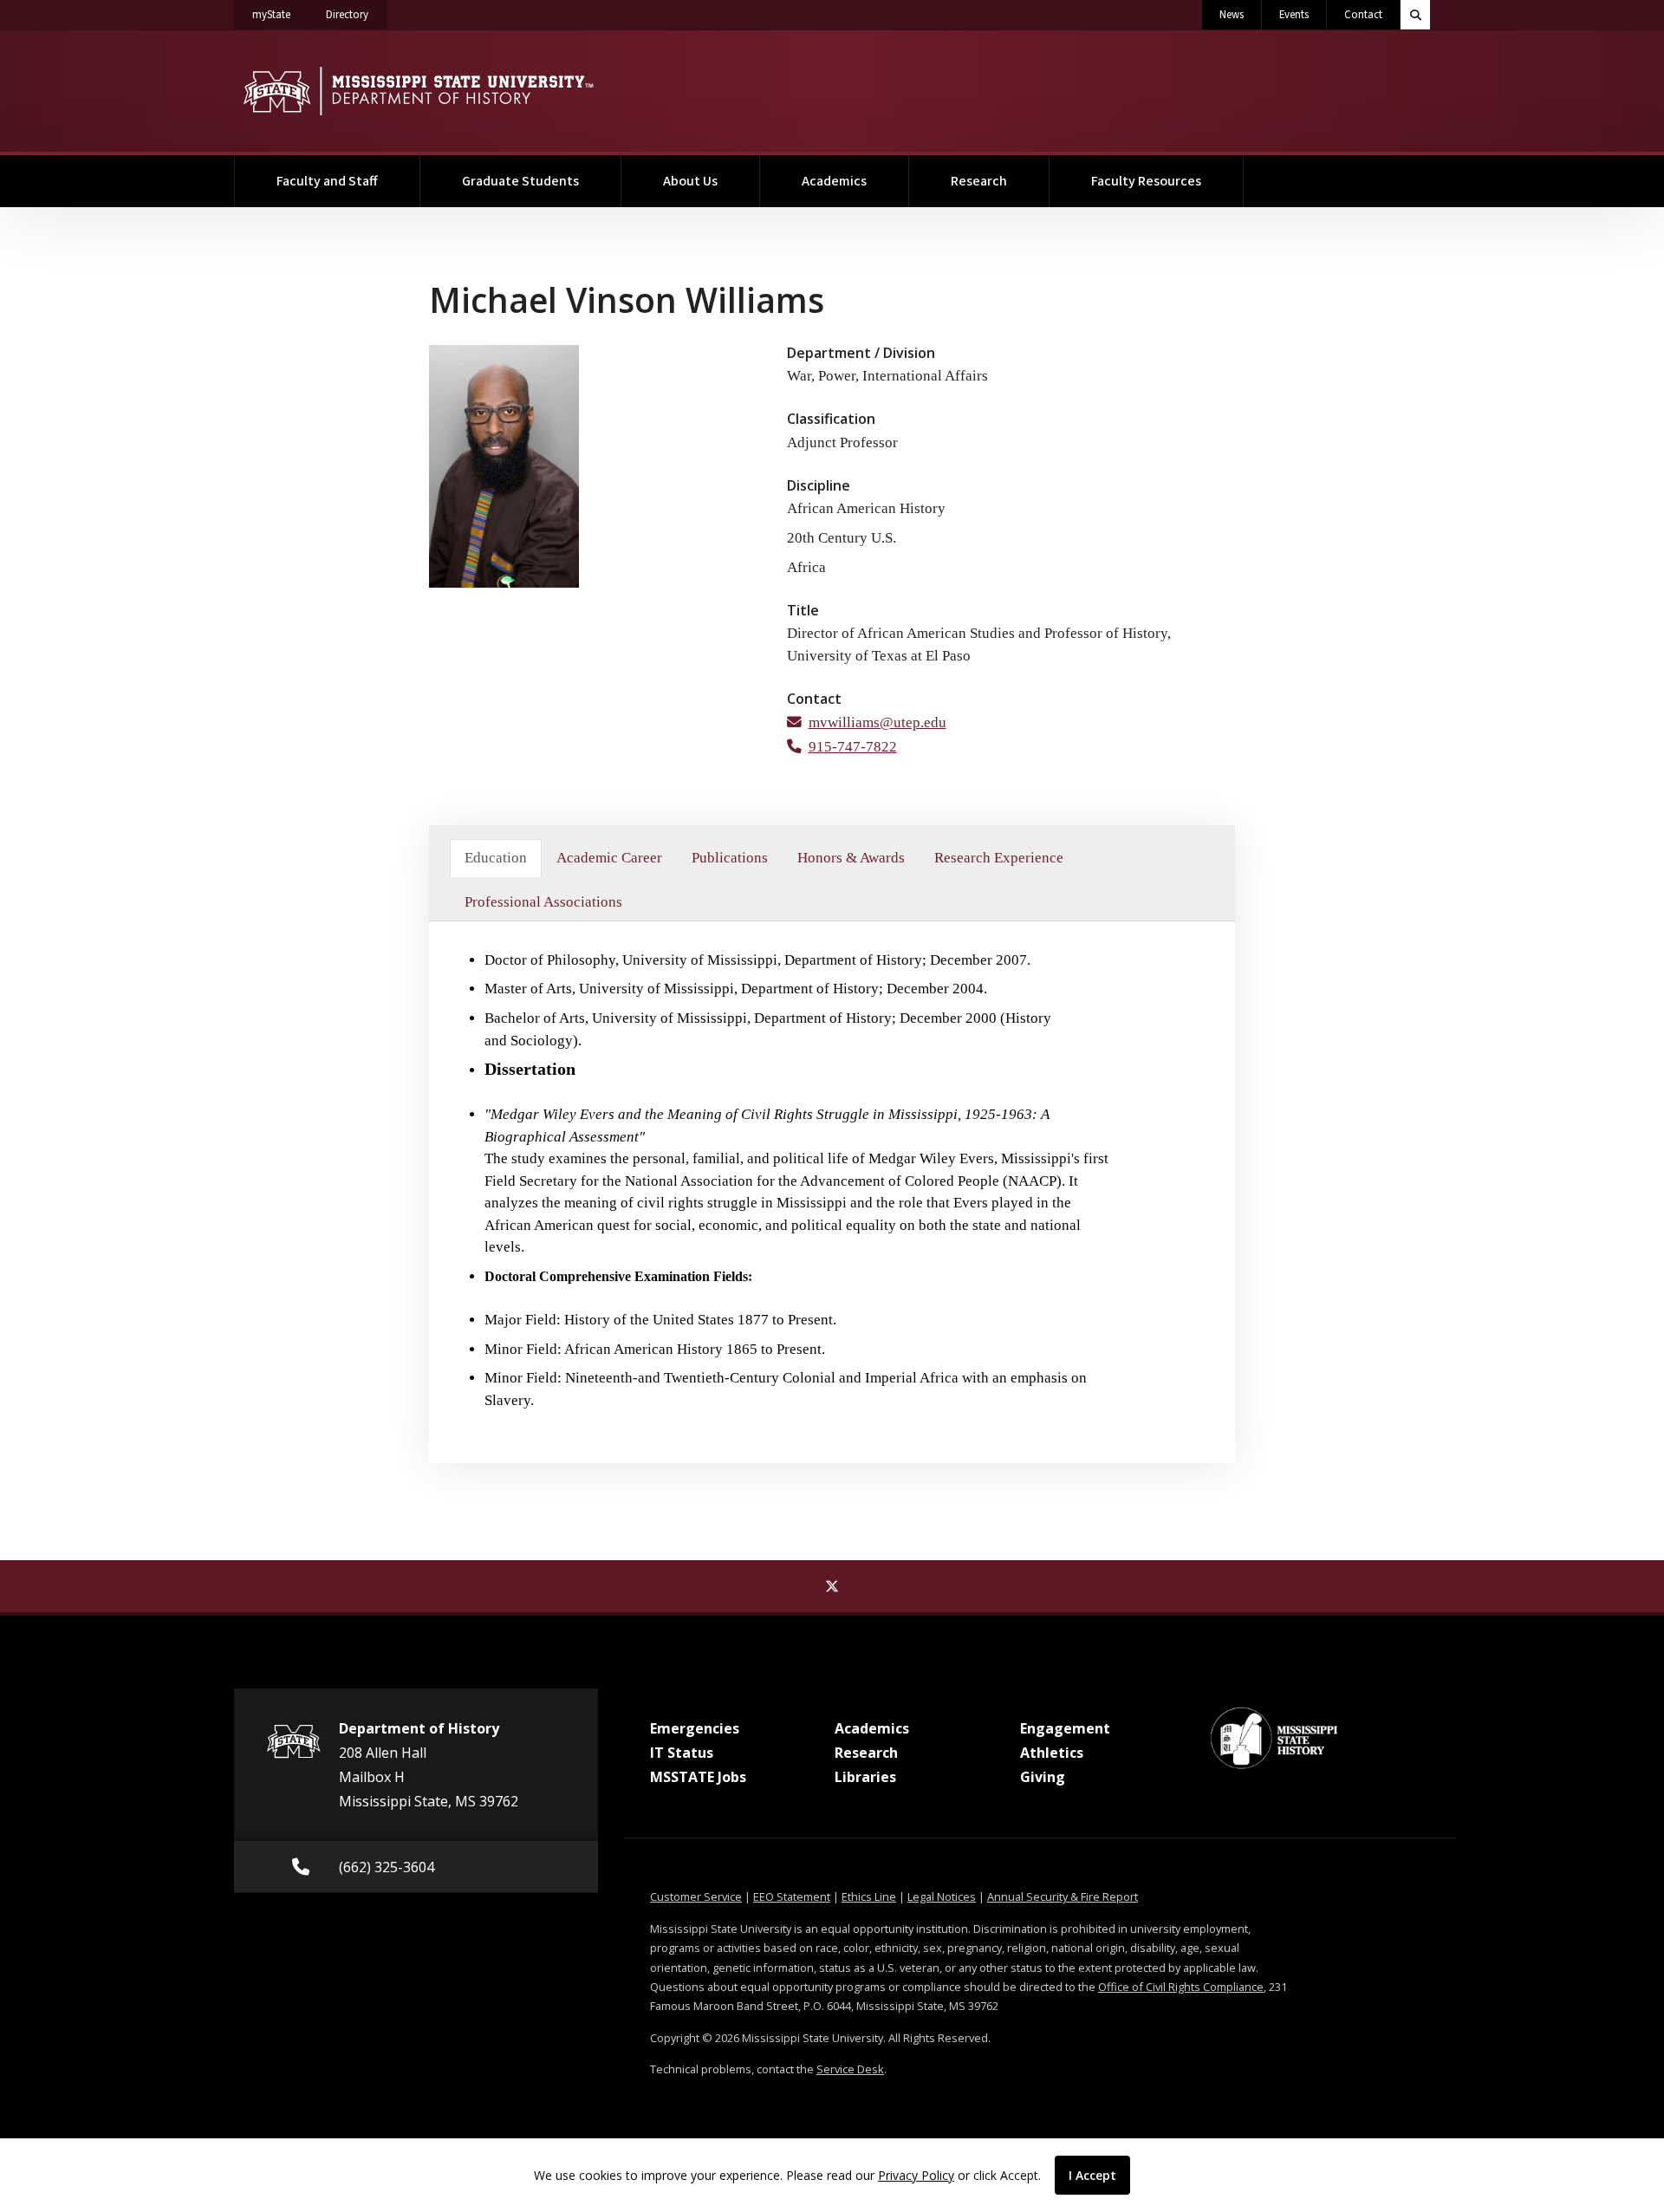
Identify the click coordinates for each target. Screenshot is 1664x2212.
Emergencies (695, 1728)
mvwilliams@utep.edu (877, 722)
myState (280, 14)
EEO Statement (792, 1896)
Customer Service (696, 1896)
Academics (834, 181)
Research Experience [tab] (999, 858)
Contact (1363, 15)
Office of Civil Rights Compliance (1181, 1987)
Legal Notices (942, 1896)
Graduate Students (520, 181)
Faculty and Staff (327, 181)
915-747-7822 (853, 747)
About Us (690, 181)
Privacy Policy (916, 2175)
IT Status (682, 1753)
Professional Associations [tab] (543, 902)
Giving (1043, 1777)
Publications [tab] (730, 858)
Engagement (1065, 1728)
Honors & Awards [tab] (851, 858)
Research (979, 181)
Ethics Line (869, 1896)
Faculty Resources (1146, 181)
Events (1294, 15)
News (1232, 15)
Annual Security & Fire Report (1063, 1896)
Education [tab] (496, 858)
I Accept (1092, 2175)
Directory (356, 14)
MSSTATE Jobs (698, 1777)
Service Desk (850, 2069)
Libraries (865, 1777)
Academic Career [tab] (609, 858)
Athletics (1052, 1753)
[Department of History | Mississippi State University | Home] (418, 91)
